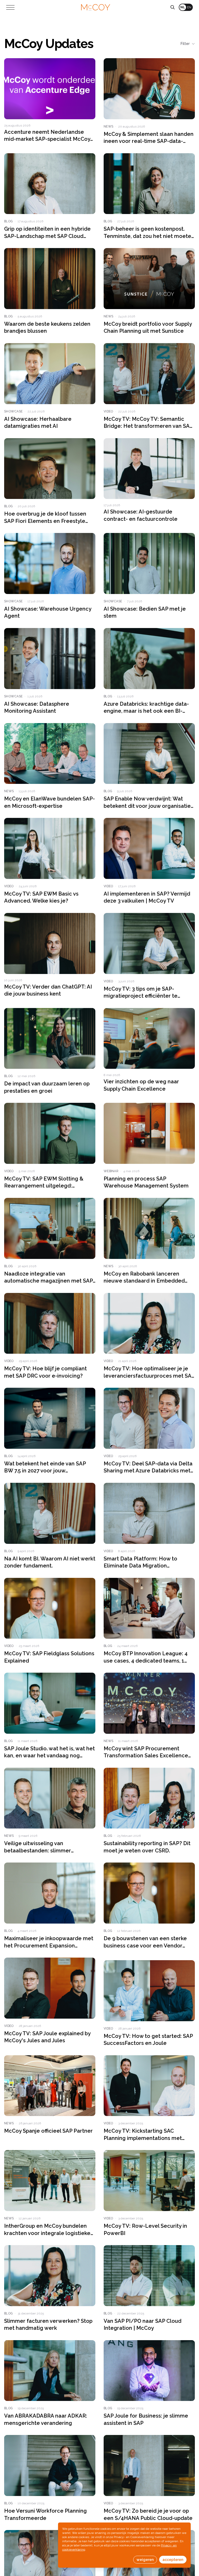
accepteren (173, 2560)
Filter (185, 44)
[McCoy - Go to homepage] (96, 7)
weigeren (145, 2560)
